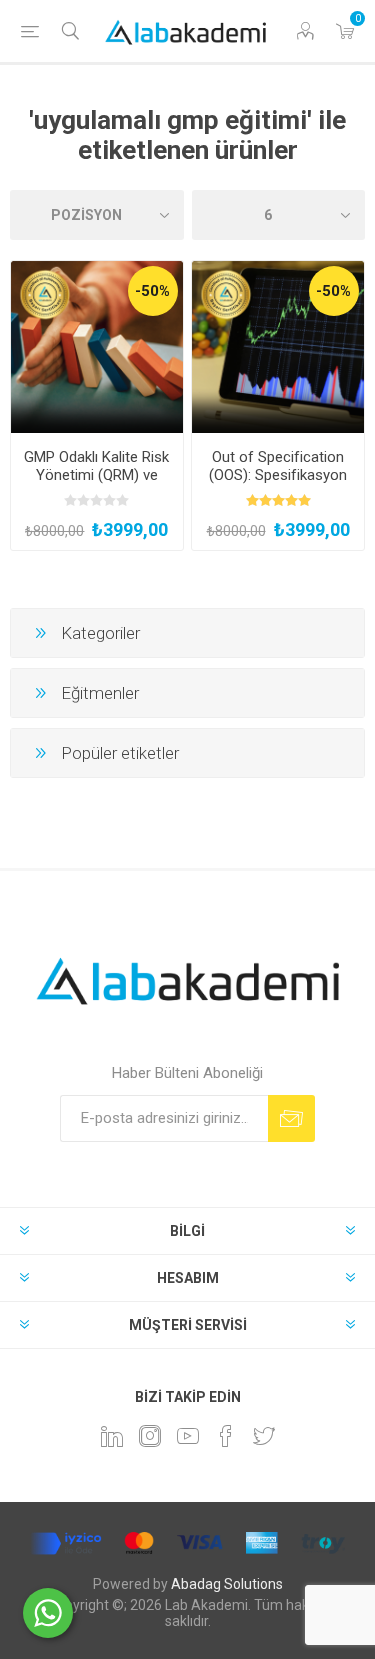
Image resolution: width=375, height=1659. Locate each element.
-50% (152, 291)
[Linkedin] (112, 1436)
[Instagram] (150, 1436)
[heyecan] (264, 1436)
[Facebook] (226, 1436)
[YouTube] (188, 1436)
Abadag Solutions (227, 1584)
